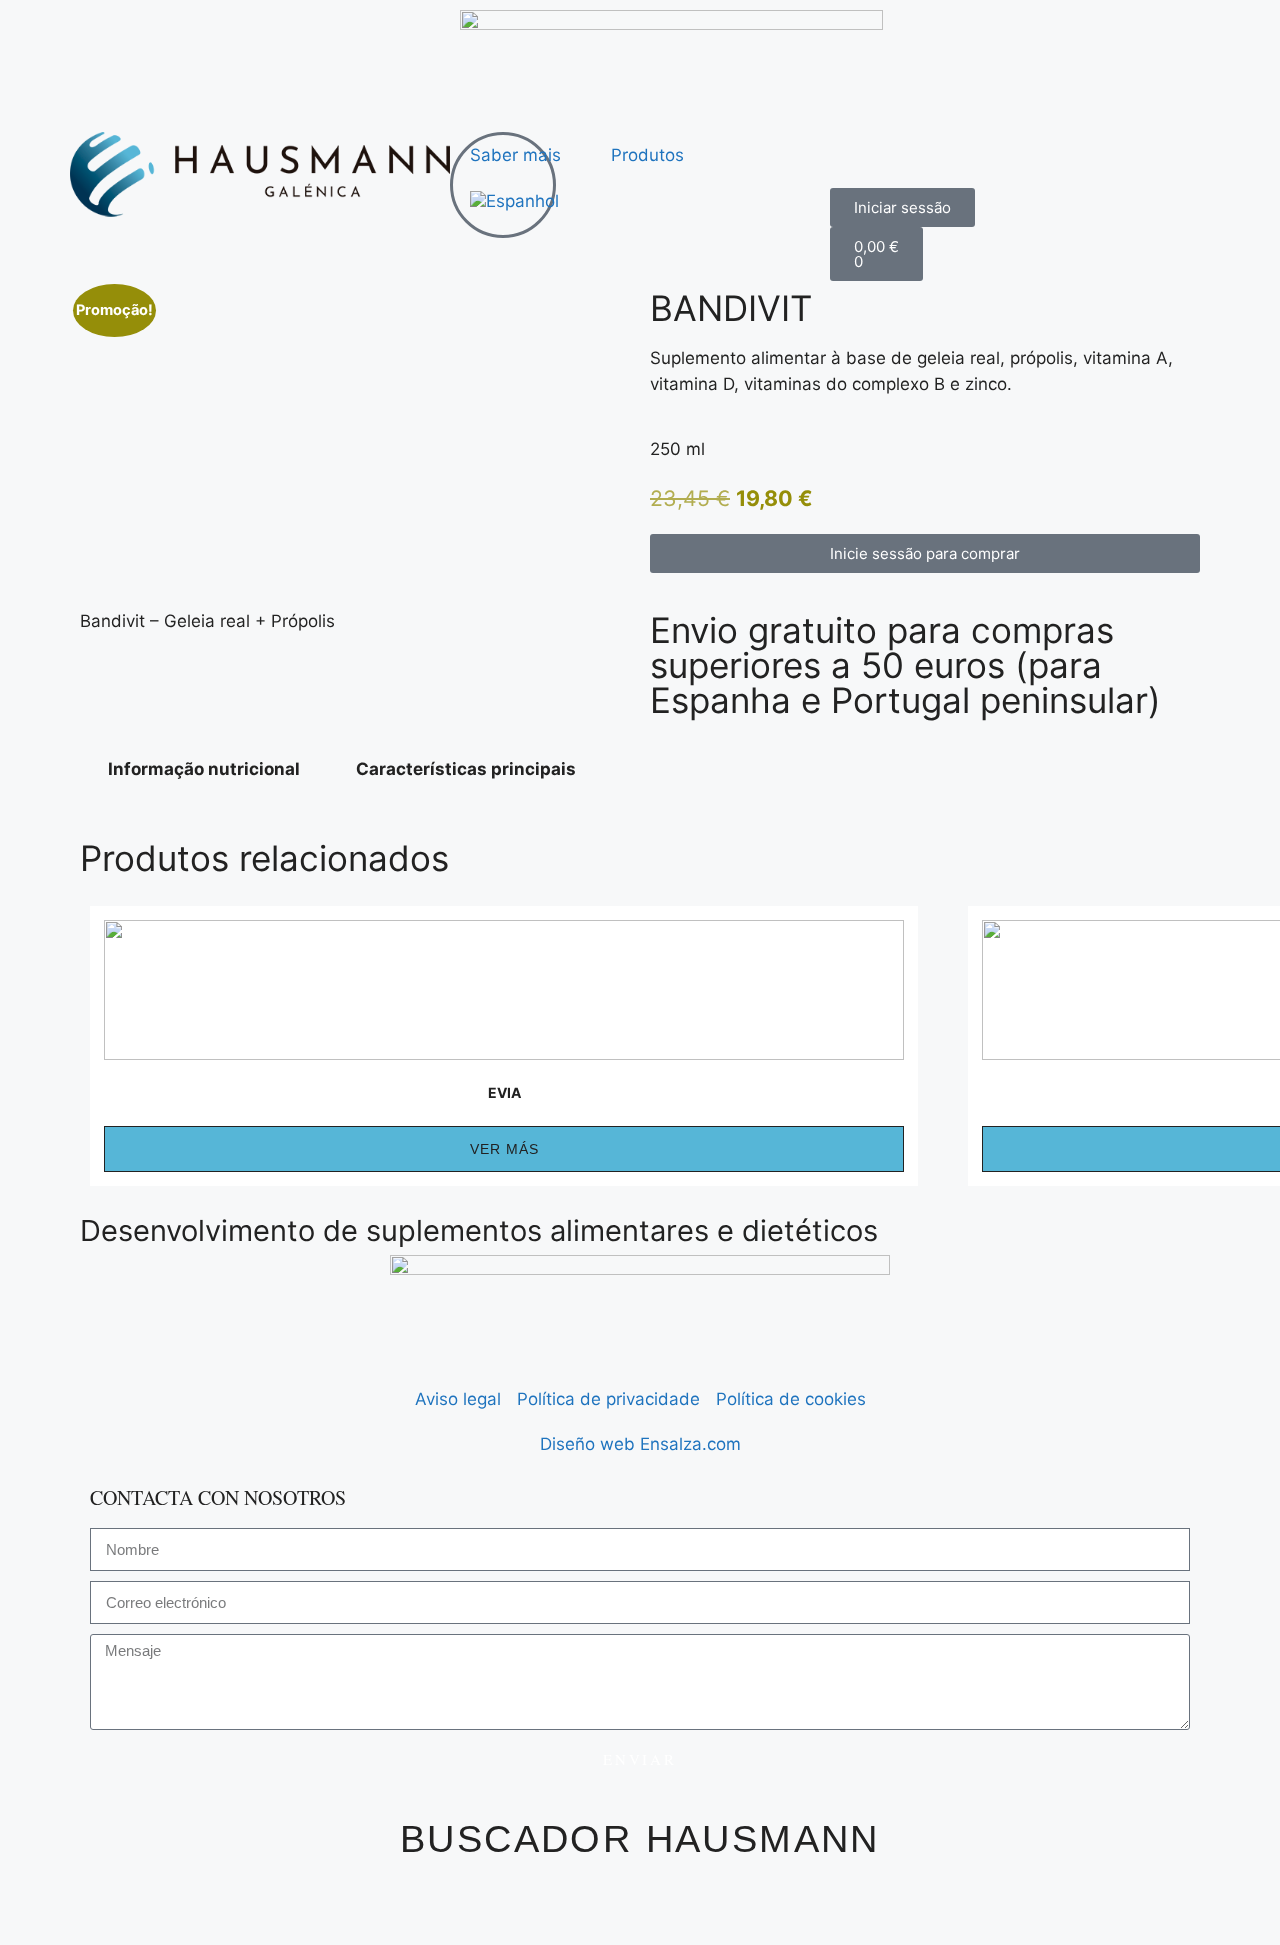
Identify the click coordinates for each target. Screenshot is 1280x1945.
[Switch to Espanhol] (514, 201)
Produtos (647, 155)
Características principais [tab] (466, 769)
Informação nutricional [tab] (204, 769)
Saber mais (515, 155)
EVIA (504, 1092)
